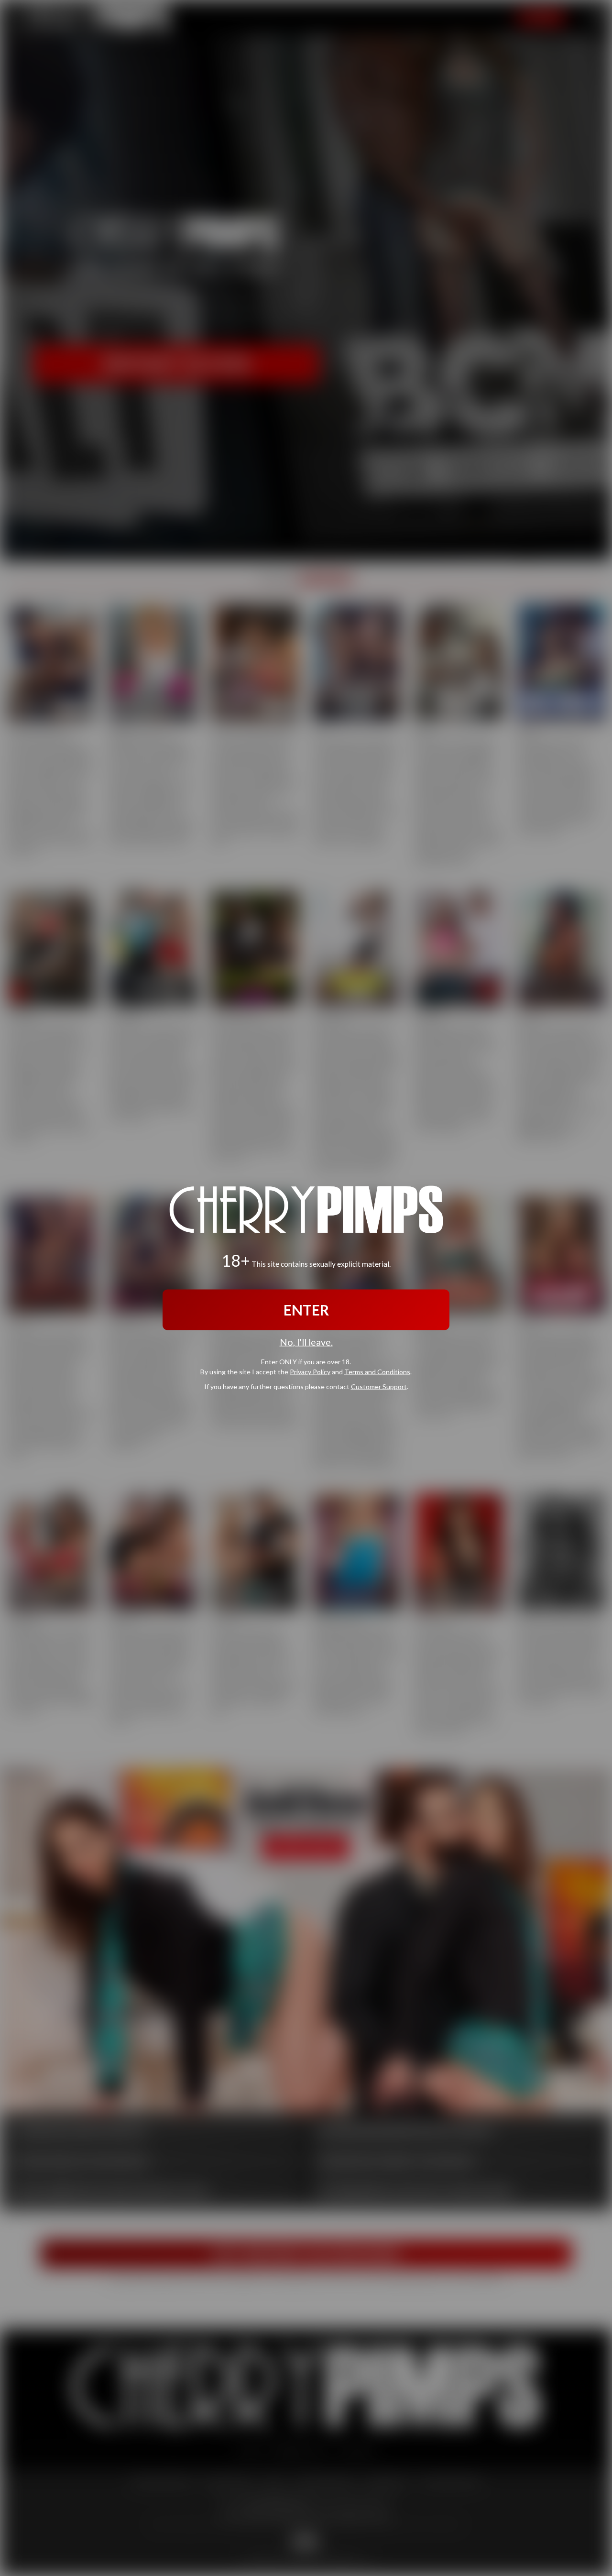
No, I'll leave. (306, 1342)
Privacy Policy (310, 1371)
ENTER (306, 1310)
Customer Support (379, 1386)
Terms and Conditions (377, 1371)
